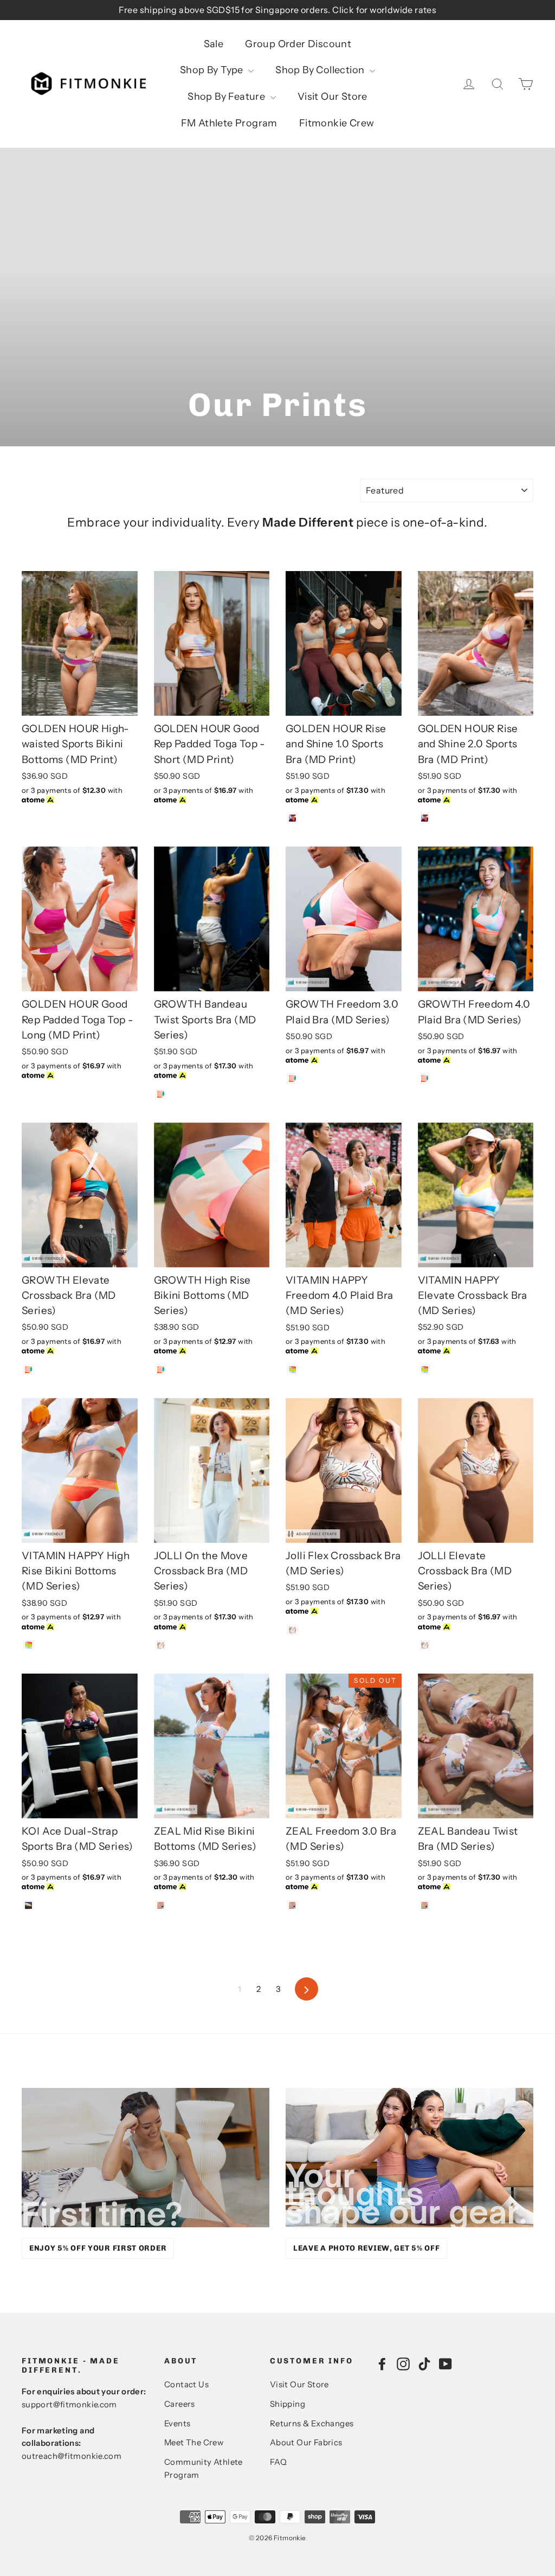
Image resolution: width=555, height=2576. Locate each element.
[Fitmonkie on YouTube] (446, 2363)
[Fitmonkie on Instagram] (403, 2363)
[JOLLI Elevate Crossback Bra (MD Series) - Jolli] (425, 1645)
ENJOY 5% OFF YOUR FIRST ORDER (98, 2248)
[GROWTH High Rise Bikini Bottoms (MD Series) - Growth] (161, 1370)
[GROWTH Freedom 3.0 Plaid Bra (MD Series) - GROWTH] (292, 1078)
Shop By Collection (321, 70)
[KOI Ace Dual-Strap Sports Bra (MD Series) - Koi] (28, 1905)
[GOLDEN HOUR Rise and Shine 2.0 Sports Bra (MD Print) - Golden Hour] (425, 818)
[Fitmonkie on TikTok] (424, 2363)
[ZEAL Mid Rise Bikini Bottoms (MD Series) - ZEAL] (161, 1905)
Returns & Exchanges (312, 2424)
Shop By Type (213, 70)
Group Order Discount (298, 44)
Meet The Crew (194, 2443)
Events (177, 2424)
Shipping (288, 2404)
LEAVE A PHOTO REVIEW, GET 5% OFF (366, 2248)
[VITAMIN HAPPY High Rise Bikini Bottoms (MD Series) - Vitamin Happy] (28, 1645)
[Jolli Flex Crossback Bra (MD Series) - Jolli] (292, 1630)
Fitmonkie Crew (337, 123)
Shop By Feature (227, 97)
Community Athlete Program (204, 2469)
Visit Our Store (333, 97)
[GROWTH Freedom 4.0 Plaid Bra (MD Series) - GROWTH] (425, 1078)
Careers (180, 2404)
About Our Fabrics (306, 2443)
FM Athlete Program (229, 123)
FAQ (278, 2462)
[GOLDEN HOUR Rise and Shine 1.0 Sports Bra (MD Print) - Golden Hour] (292, 818)
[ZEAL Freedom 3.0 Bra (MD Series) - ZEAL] (292, 1905)
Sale (214, 44)
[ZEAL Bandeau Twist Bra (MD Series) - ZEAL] (425, 1905)
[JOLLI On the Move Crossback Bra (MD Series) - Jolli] (161, 1645)
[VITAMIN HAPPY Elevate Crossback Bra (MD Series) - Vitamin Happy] (425, 1370)
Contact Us (186, 2385)
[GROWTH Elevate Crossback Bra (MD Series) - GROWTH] (28, 1370)
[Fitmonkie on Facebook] (382, 2363)
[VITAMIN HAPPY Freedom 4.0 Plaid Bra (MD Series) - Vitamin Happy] (292, 1370)
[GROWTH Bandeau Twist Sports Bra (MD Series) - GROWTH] (161, 1094)
